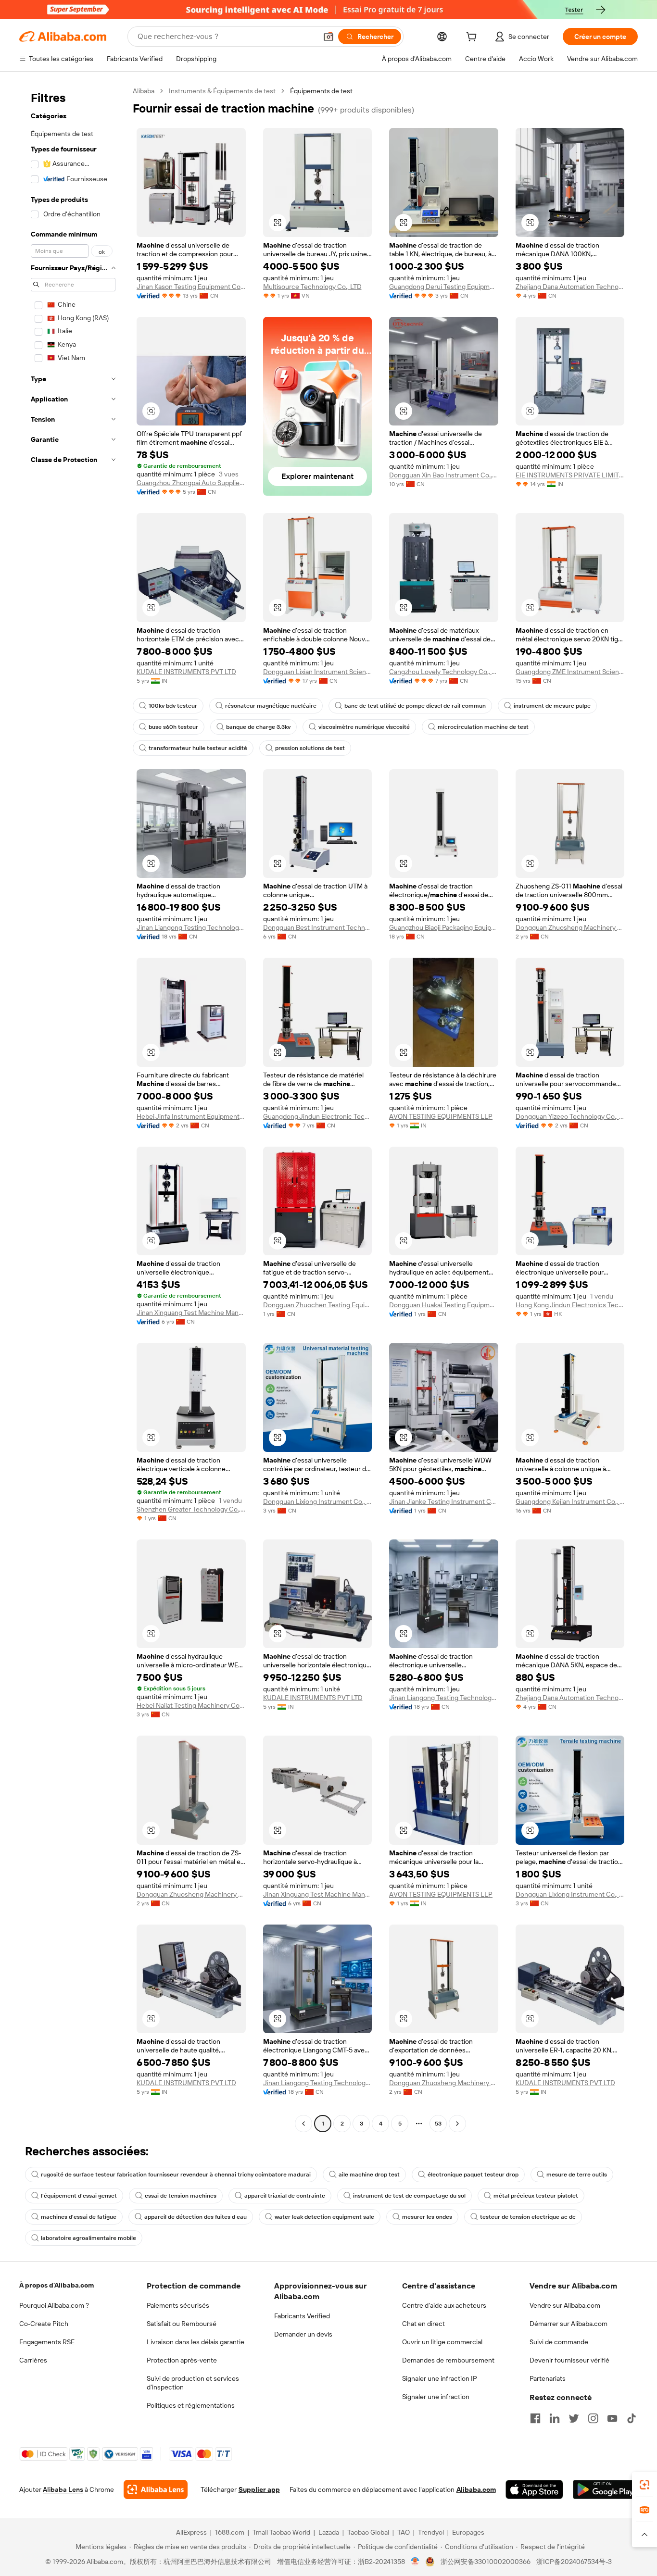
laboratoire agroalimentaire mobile (88, 2238)
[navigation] (73, 1108)
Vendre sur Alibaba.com (565, 2305)
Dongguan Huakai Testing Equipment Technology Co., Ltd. (444, 1305)
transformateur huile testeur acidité (198, 748)
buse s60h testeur (173, 727)
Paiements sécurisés (178, 2305)
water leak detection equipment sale (324, 2217)
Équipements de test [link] (321, 91)
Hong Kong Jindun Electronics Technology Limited (570, 1305)
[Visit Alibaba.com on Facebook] (535, 2418)
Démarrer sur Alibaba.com (569, 2324)
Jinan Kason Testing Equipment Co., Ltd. (191, 287)
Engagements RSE (47, 2342)
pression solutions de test (310, 748)
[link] (644, 2485)
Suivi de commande (559, 2342)
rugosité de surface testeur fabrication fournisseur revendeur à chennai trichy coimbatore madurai (176, 2175)
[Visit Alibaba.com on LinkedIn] (555, 2418)
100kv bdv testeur (173, 706)
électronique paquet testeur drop (473, 2175)
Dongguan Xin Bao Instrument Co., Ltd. (444, 475)
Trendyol (431, 2532)
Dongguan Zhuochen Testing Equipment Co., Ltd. (318, 1305)
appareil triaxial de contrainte (285, 2196)
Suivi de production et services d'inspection (193, 2383)
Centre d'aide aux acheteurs (444, 2305)
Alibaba (144, 91)
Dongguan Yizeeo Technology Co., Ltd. (570, 1116)
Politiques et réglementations (191, 2405)
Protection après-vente (182, 2360)
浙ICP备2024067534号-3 (574, 2562)
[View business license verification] (415, 2562)
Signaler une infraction (436, 2397)
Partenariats (548, 2378)
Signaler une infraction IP (440, 2378)
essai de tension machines (181, 2196)
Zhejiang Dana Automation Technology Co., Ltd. (570, 287)
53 (438, 2124)
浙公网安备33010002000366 (486, 2562)
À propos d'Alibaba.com (57, 2285)
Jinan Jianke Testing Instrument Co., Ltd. (444, 1501)
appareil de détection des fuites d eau (196, 2217)
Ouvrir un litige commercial (442, 2342)
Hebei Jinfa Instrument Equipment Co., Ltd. (191, 1116)
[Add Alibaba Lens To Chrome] (156, 2489)
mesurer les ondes (427, 2217)
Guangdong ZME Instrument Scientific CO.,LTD (570, 672)
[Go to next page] (457, 2124)
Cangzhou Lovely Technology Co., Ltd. (444, 672)
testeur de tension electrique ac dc (528, 2217)
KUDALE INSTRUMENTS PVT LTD (186, 672)
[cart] (473, 38)
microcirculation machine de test (483, 727)
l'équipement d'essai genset (79, 2196)
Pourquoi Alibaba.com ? (54, 2305)
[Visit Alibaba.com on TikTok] (632, 2418)
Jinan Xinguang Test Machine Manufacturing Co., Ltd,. (191, 1313)
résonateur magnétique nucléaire (271, 706)
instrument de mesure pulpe (552, 706)
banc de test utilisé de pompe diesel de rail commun (415, 706)
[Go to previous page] (303, 2124)
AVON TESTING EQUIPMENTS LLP (441, 1116)
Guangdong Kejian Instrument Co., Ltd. (570, 1501)
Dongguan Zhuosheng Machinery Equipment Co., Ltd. (570, 927)
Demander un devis (303, 2334)
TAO (404, 2532)
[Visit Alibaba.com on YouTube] (612, 2418)
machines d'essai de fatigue (79, 2217)
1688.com (230, 2532)
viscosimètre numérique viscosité (364, 727)
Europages (468, 2532)
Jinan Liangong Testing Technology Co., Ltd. (191, 927)
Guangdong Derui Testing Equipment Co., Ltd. (444, 287)
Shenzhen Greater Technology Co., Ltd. (191, 1509)
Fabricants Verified (302, 2316)
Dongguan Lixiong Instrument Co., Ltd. (318, 1501)
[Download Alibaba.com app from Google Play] (605, 2489)
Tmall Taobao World (281, 2532)
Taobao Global (368, 2532)
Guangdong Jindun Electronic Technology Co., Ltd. (318, 1116)
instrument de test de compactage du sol (409, 2196)
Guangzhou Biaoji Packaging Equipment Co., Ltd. (444, 927)
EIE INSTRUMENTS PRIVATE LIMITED (570, 475)
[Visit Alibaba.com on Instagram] (593, 2418)
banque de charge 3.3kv (258, 727)
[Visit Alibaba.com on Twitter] (574, 2418)
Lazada (329, 2532)
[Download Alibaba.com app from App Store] (534, 2489)
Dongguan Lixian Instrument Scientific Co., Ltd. (318, 672)
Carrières (33, 2360)
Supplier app (259, 2489)
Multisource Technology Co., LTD (312, 287)
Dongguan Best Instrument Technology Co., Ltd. (318, 927)
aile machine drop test (369, 2175)
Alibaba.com (476, 2489)
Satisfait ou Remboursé (182, 2324)
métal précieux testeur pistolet (536, 2196)
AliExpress (191, 2532)
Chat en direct (423, 2324)
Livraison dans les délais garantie (196, 2342)
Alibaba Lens (63, 2489)
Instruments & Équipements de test (222, 91)
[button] (328, 37)
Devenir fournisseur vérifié (569, 2360)
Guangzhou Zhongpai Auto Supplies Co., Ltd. (191, 483)
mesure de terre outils (577, 2175)
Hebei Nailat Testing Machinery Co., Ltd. (191, 1705)
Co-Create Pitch (44, 2324)
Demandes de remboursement (448, 2360)
